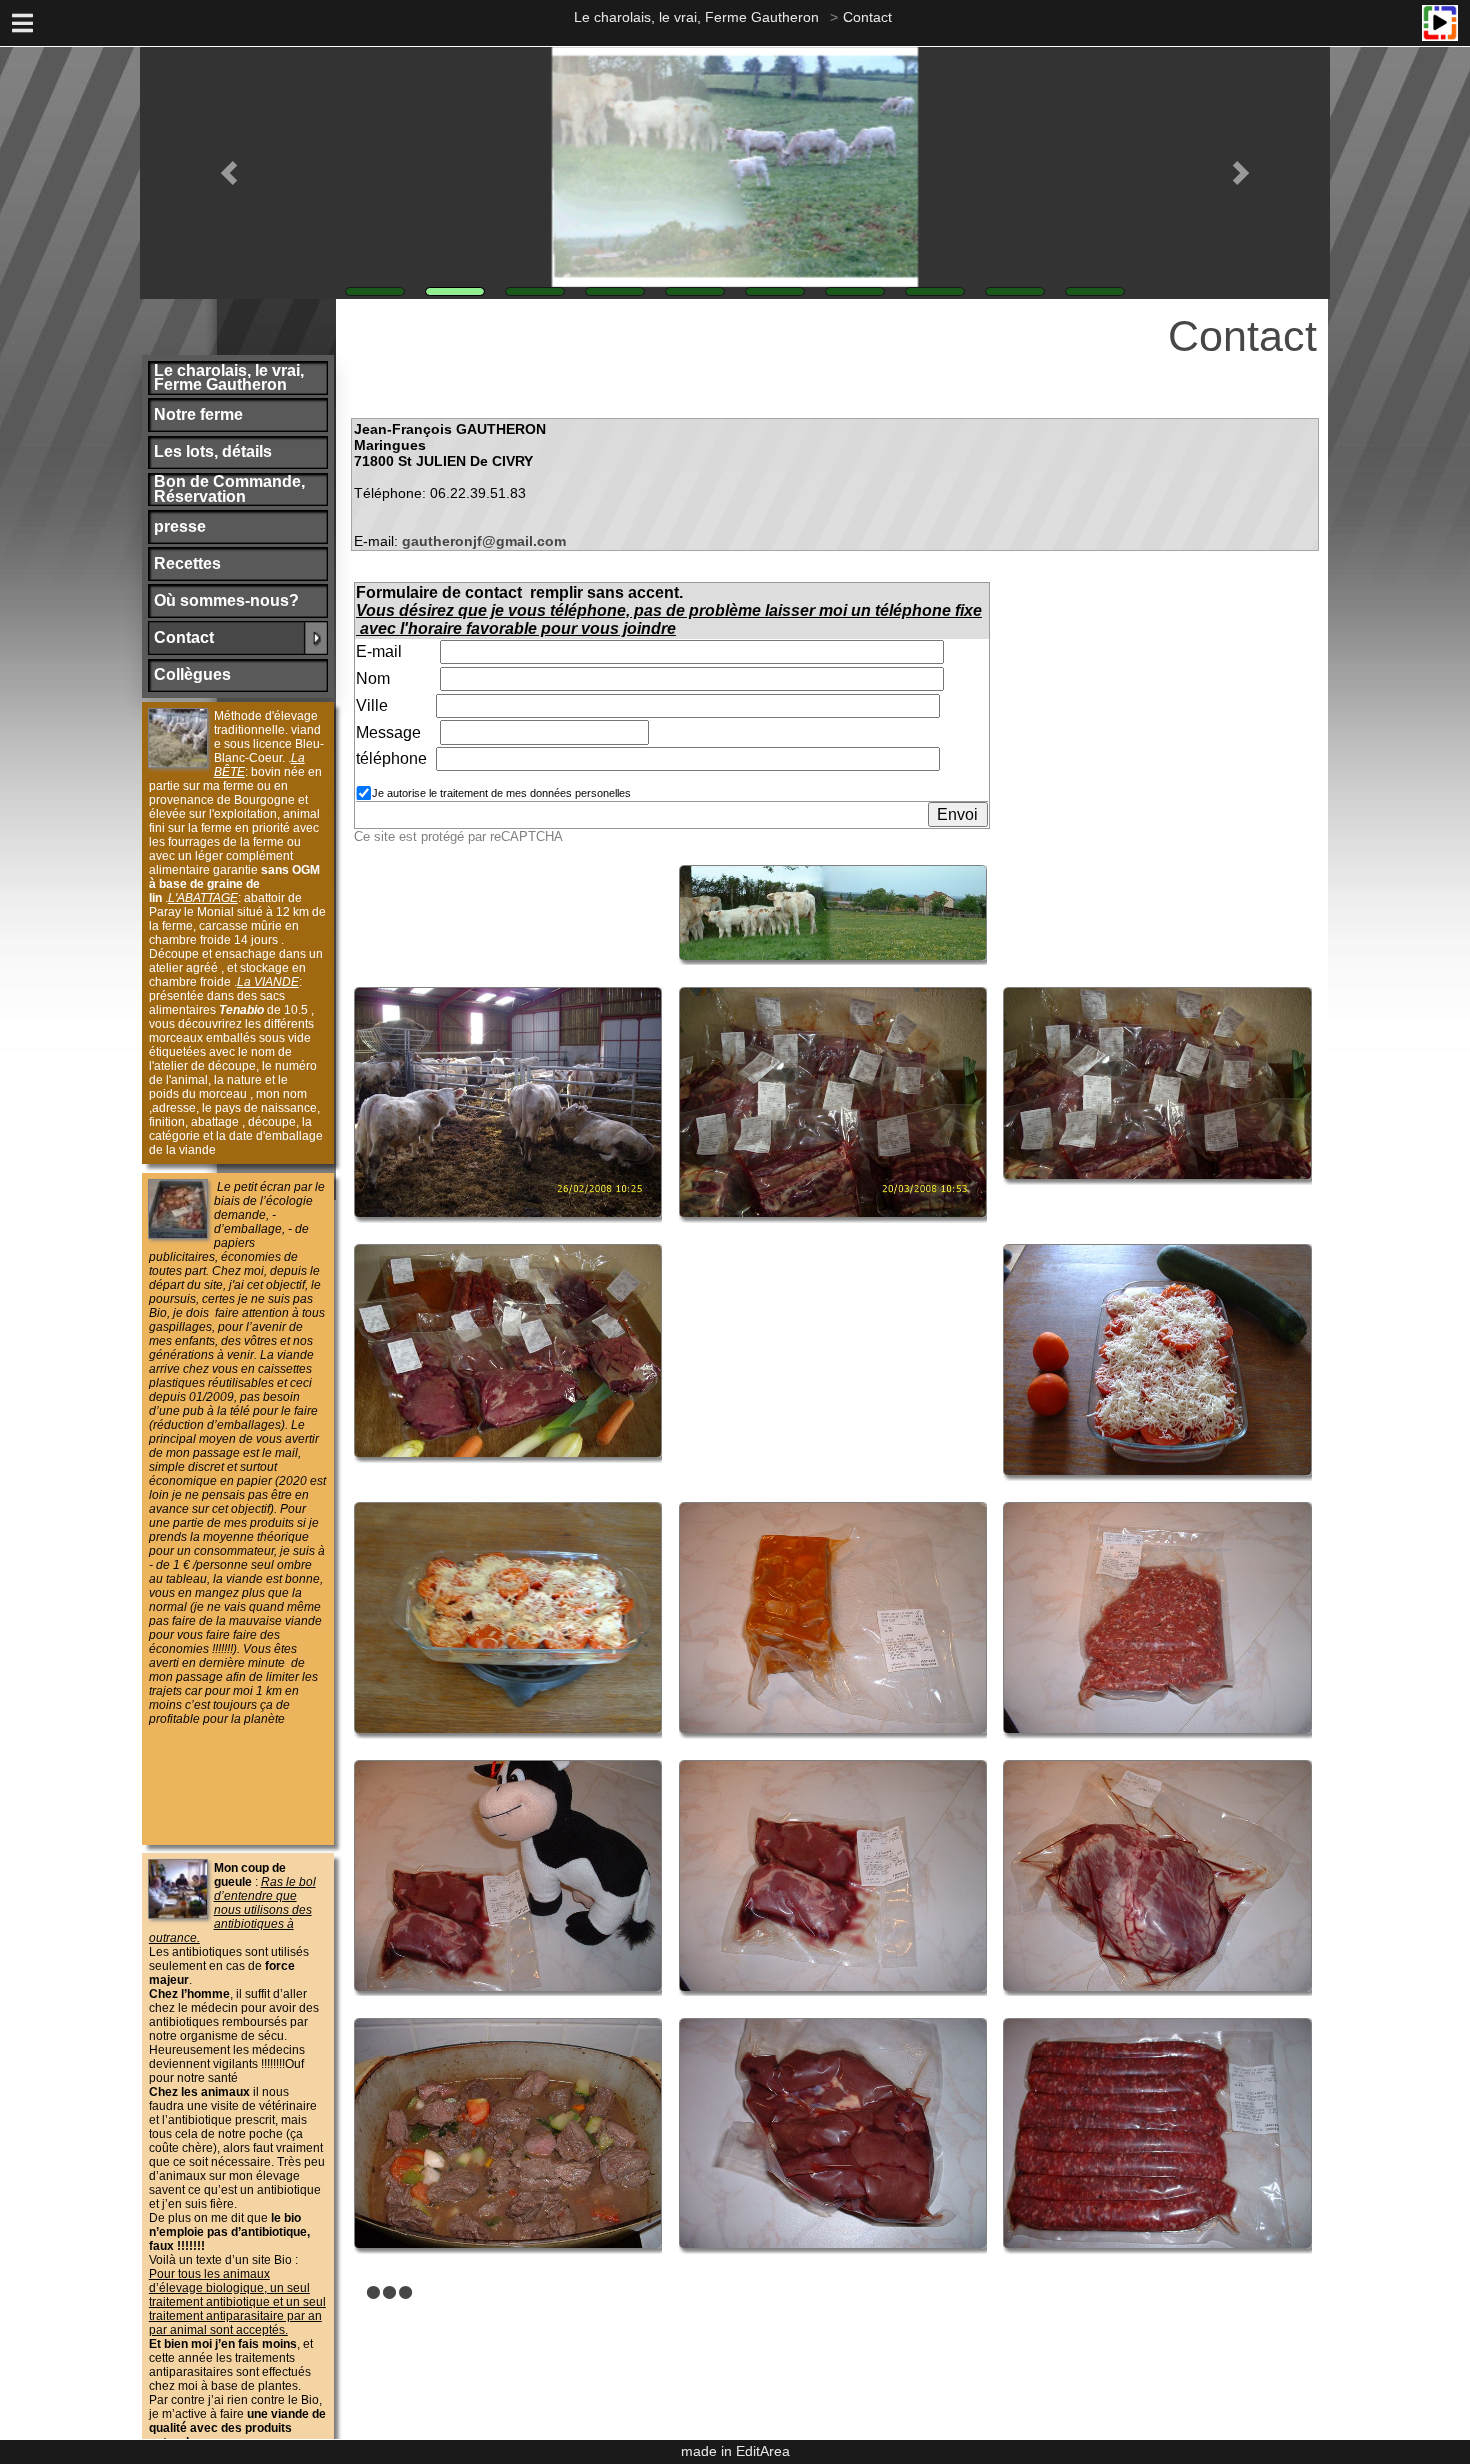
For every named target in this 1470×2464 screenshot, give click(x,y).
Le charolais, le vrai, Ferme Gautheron (696, 17)
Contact (867, 17)
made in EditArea (735, 2451)
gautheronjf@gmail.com (484, 541)
